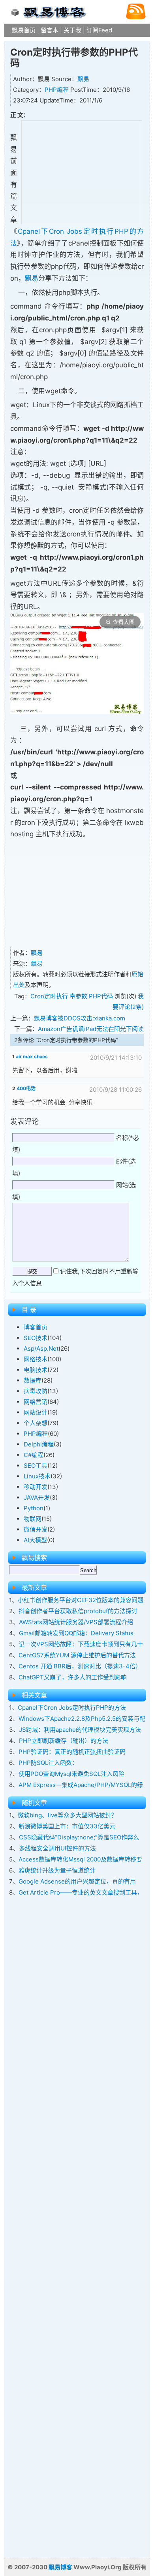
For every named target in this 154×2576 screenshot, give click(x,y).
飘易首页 (24, 30)
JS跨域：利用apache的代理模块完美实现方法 (80, 1730)
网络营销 (36, 1402)
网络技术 (36, 1359)
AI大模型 (35, 1540)
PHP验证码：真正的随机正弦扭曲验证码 (72, 1752)
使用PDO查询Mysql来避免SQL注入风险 (71, 1774)
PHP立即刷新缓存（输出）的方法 (64, 1741)
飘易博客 (60, 2567)
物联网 (33, 1519)
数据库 (33, 1380)
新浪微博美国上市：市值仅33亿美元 (67, 1826)
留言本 (50, 30)
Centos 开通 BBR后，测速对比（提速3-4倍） (80, 1666)
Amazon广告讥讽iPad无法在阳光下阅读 (91, 1029)
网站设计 (36, 1412)
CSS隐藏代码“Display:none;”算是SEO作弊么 (79, 1837)
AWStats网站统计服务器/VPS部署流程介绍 (76, 1622)
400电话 (26, 1088)
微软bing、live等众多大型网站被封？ (67, 1815)
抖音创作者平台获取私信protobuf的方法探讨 (78, 1611)
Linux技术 (37, 1476)
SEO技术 (36, 1338)
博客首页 (36, 1327)
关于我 (72, 30)
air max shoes (32, 1056)
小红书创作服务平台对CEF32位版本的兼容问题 (81, 1600)
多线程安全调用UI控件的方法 (57, 1848)
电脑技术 (36, 1370)
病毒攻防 (36, 1391)
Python (34, 1508)
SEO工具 (36, 1466)
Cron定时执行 (49, 996)
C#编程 (34, 1455)
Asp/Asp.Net (41, 1348)
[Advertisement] (82, 171)
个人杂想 (36, 1423)
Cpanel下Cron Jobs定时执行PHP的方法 (72, 1708)
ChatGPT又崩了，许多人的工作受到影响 (73, 1677)
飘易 (83, 79)
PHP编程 (57, 90)
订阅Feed (99, 30)
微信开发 (36, 1529)
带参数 (78, 996)
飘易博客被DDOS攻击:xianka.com (80, 1018)
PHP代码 (101, 996)
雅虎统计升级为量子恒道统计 (57, 1870)
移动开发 (36, 1487)
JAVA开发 (37, 1497)
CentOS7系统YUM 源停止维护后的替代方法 (77, 1655)
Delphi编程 (39, 1444)
